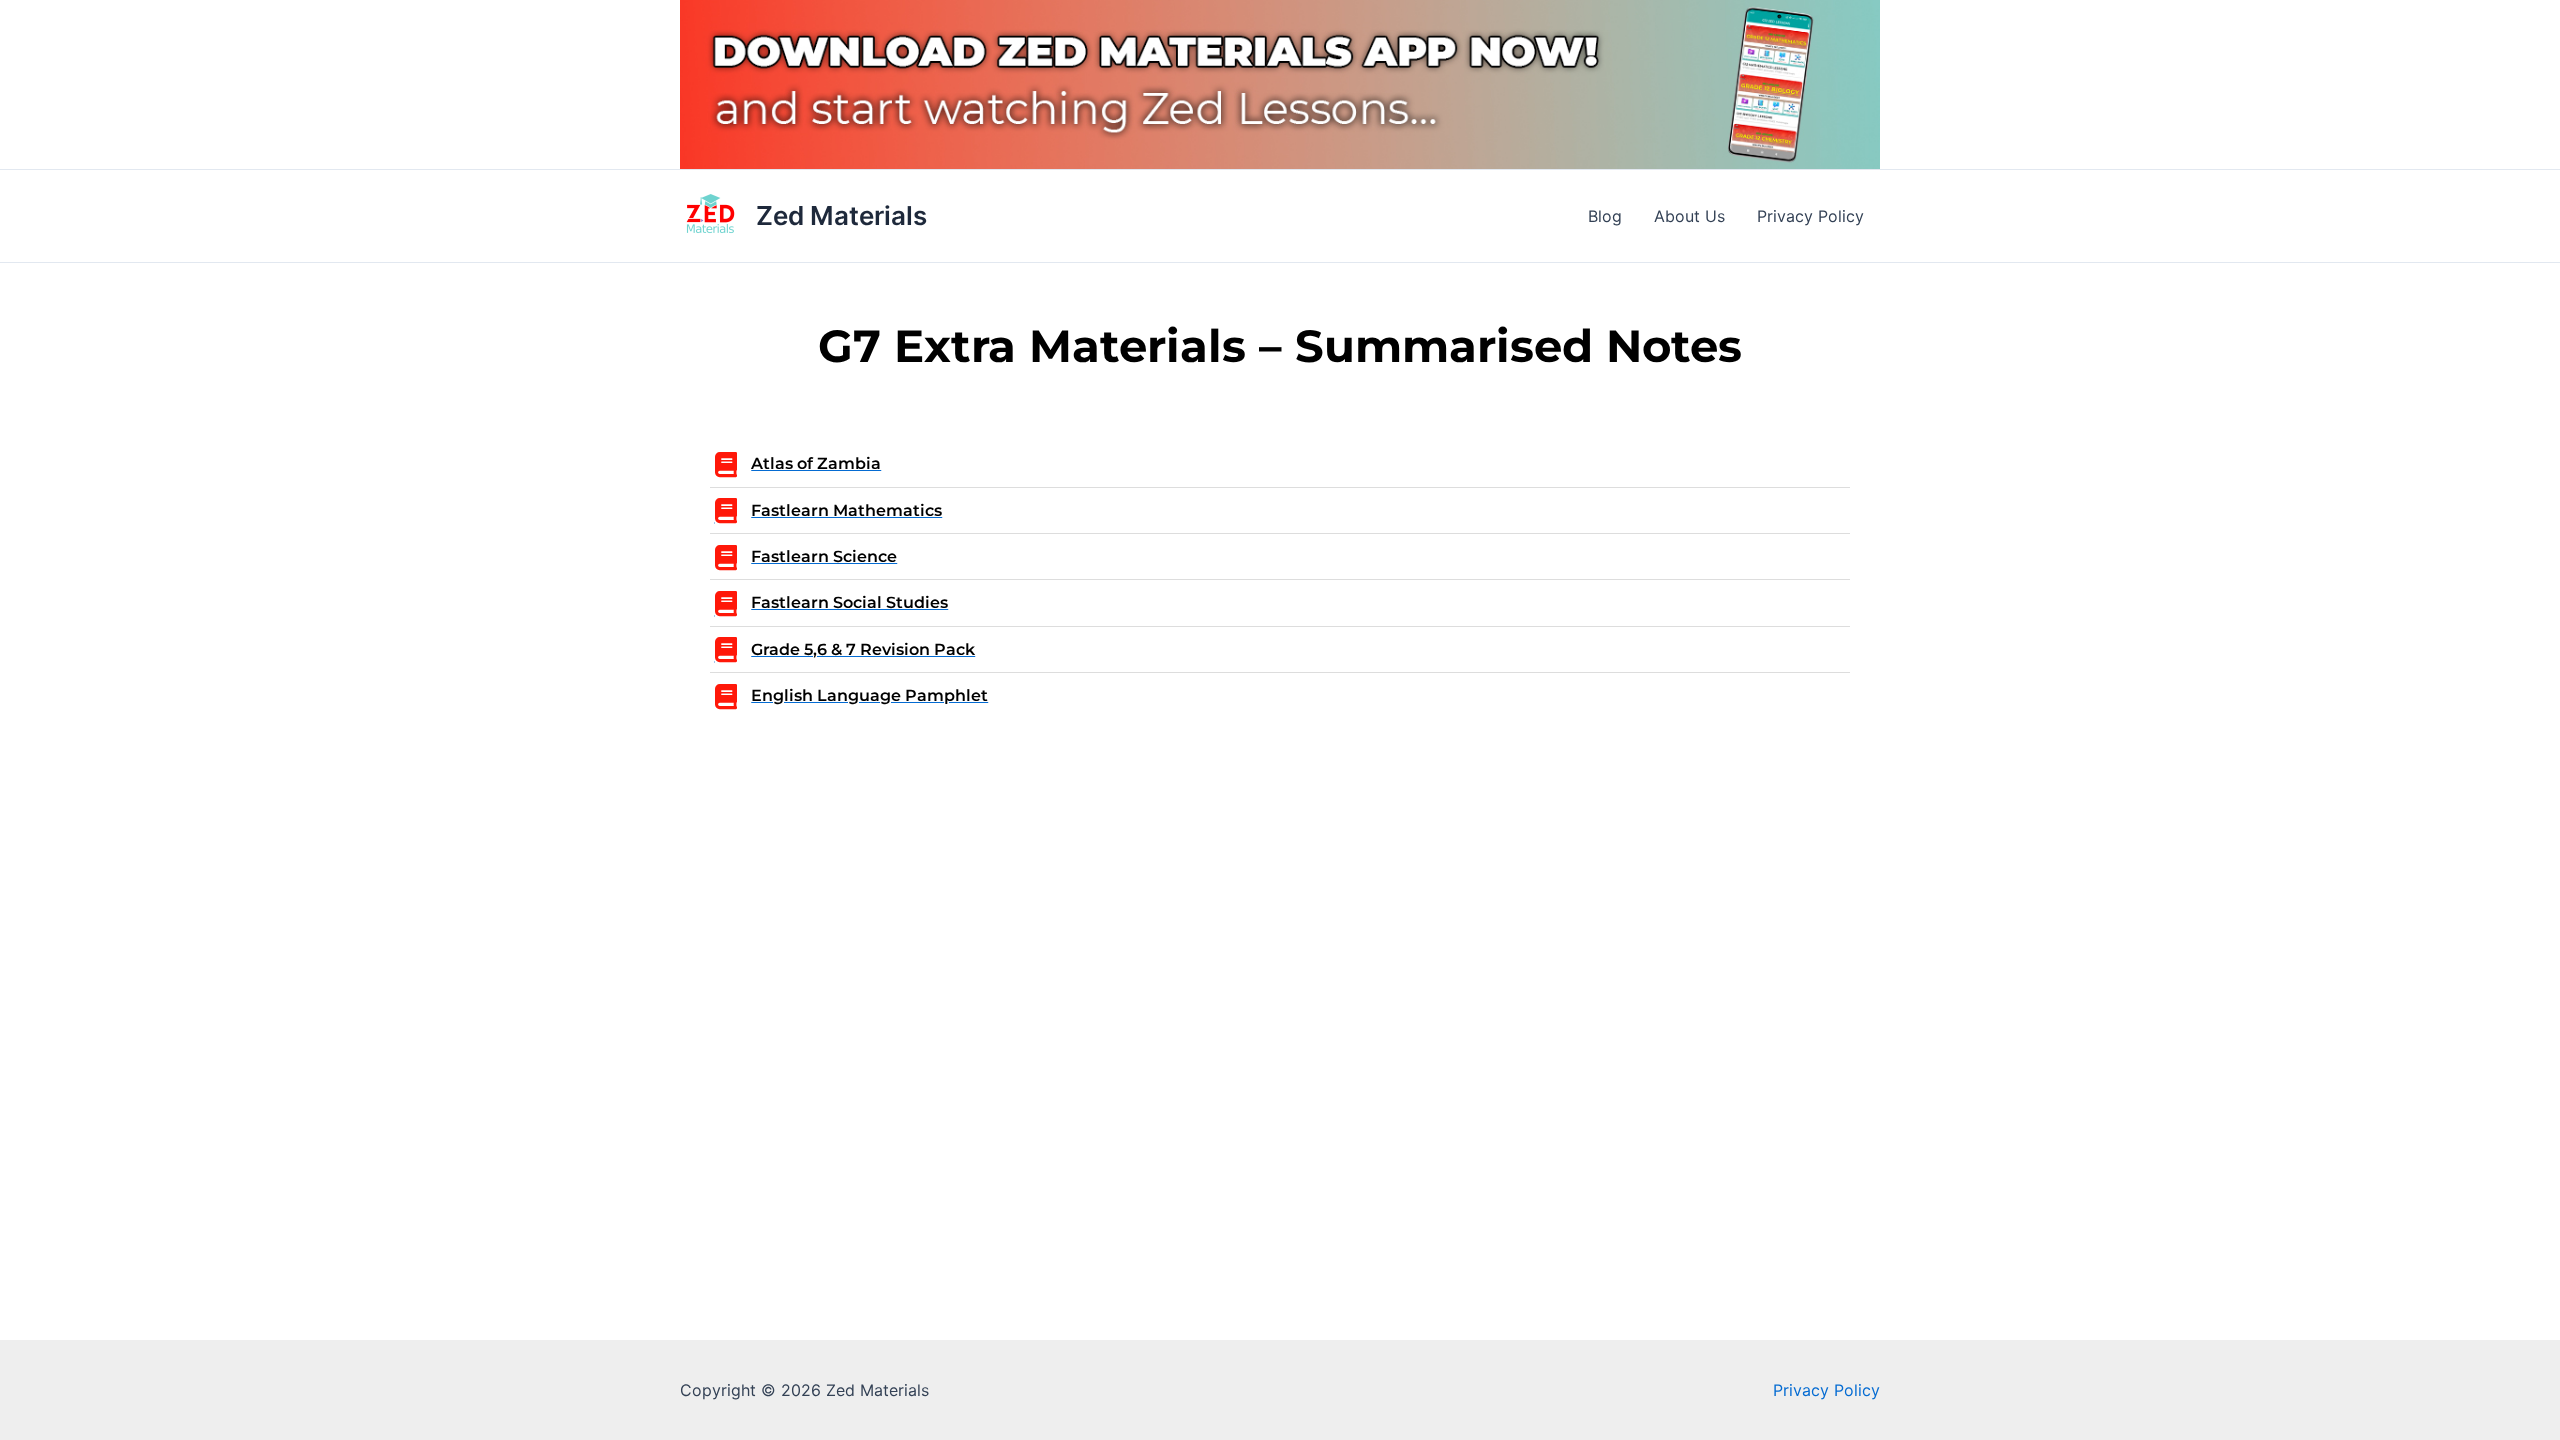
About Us (1689, 216)
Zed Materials (841, 215)
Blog (1605, 216)
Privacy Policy (1810, 216)
